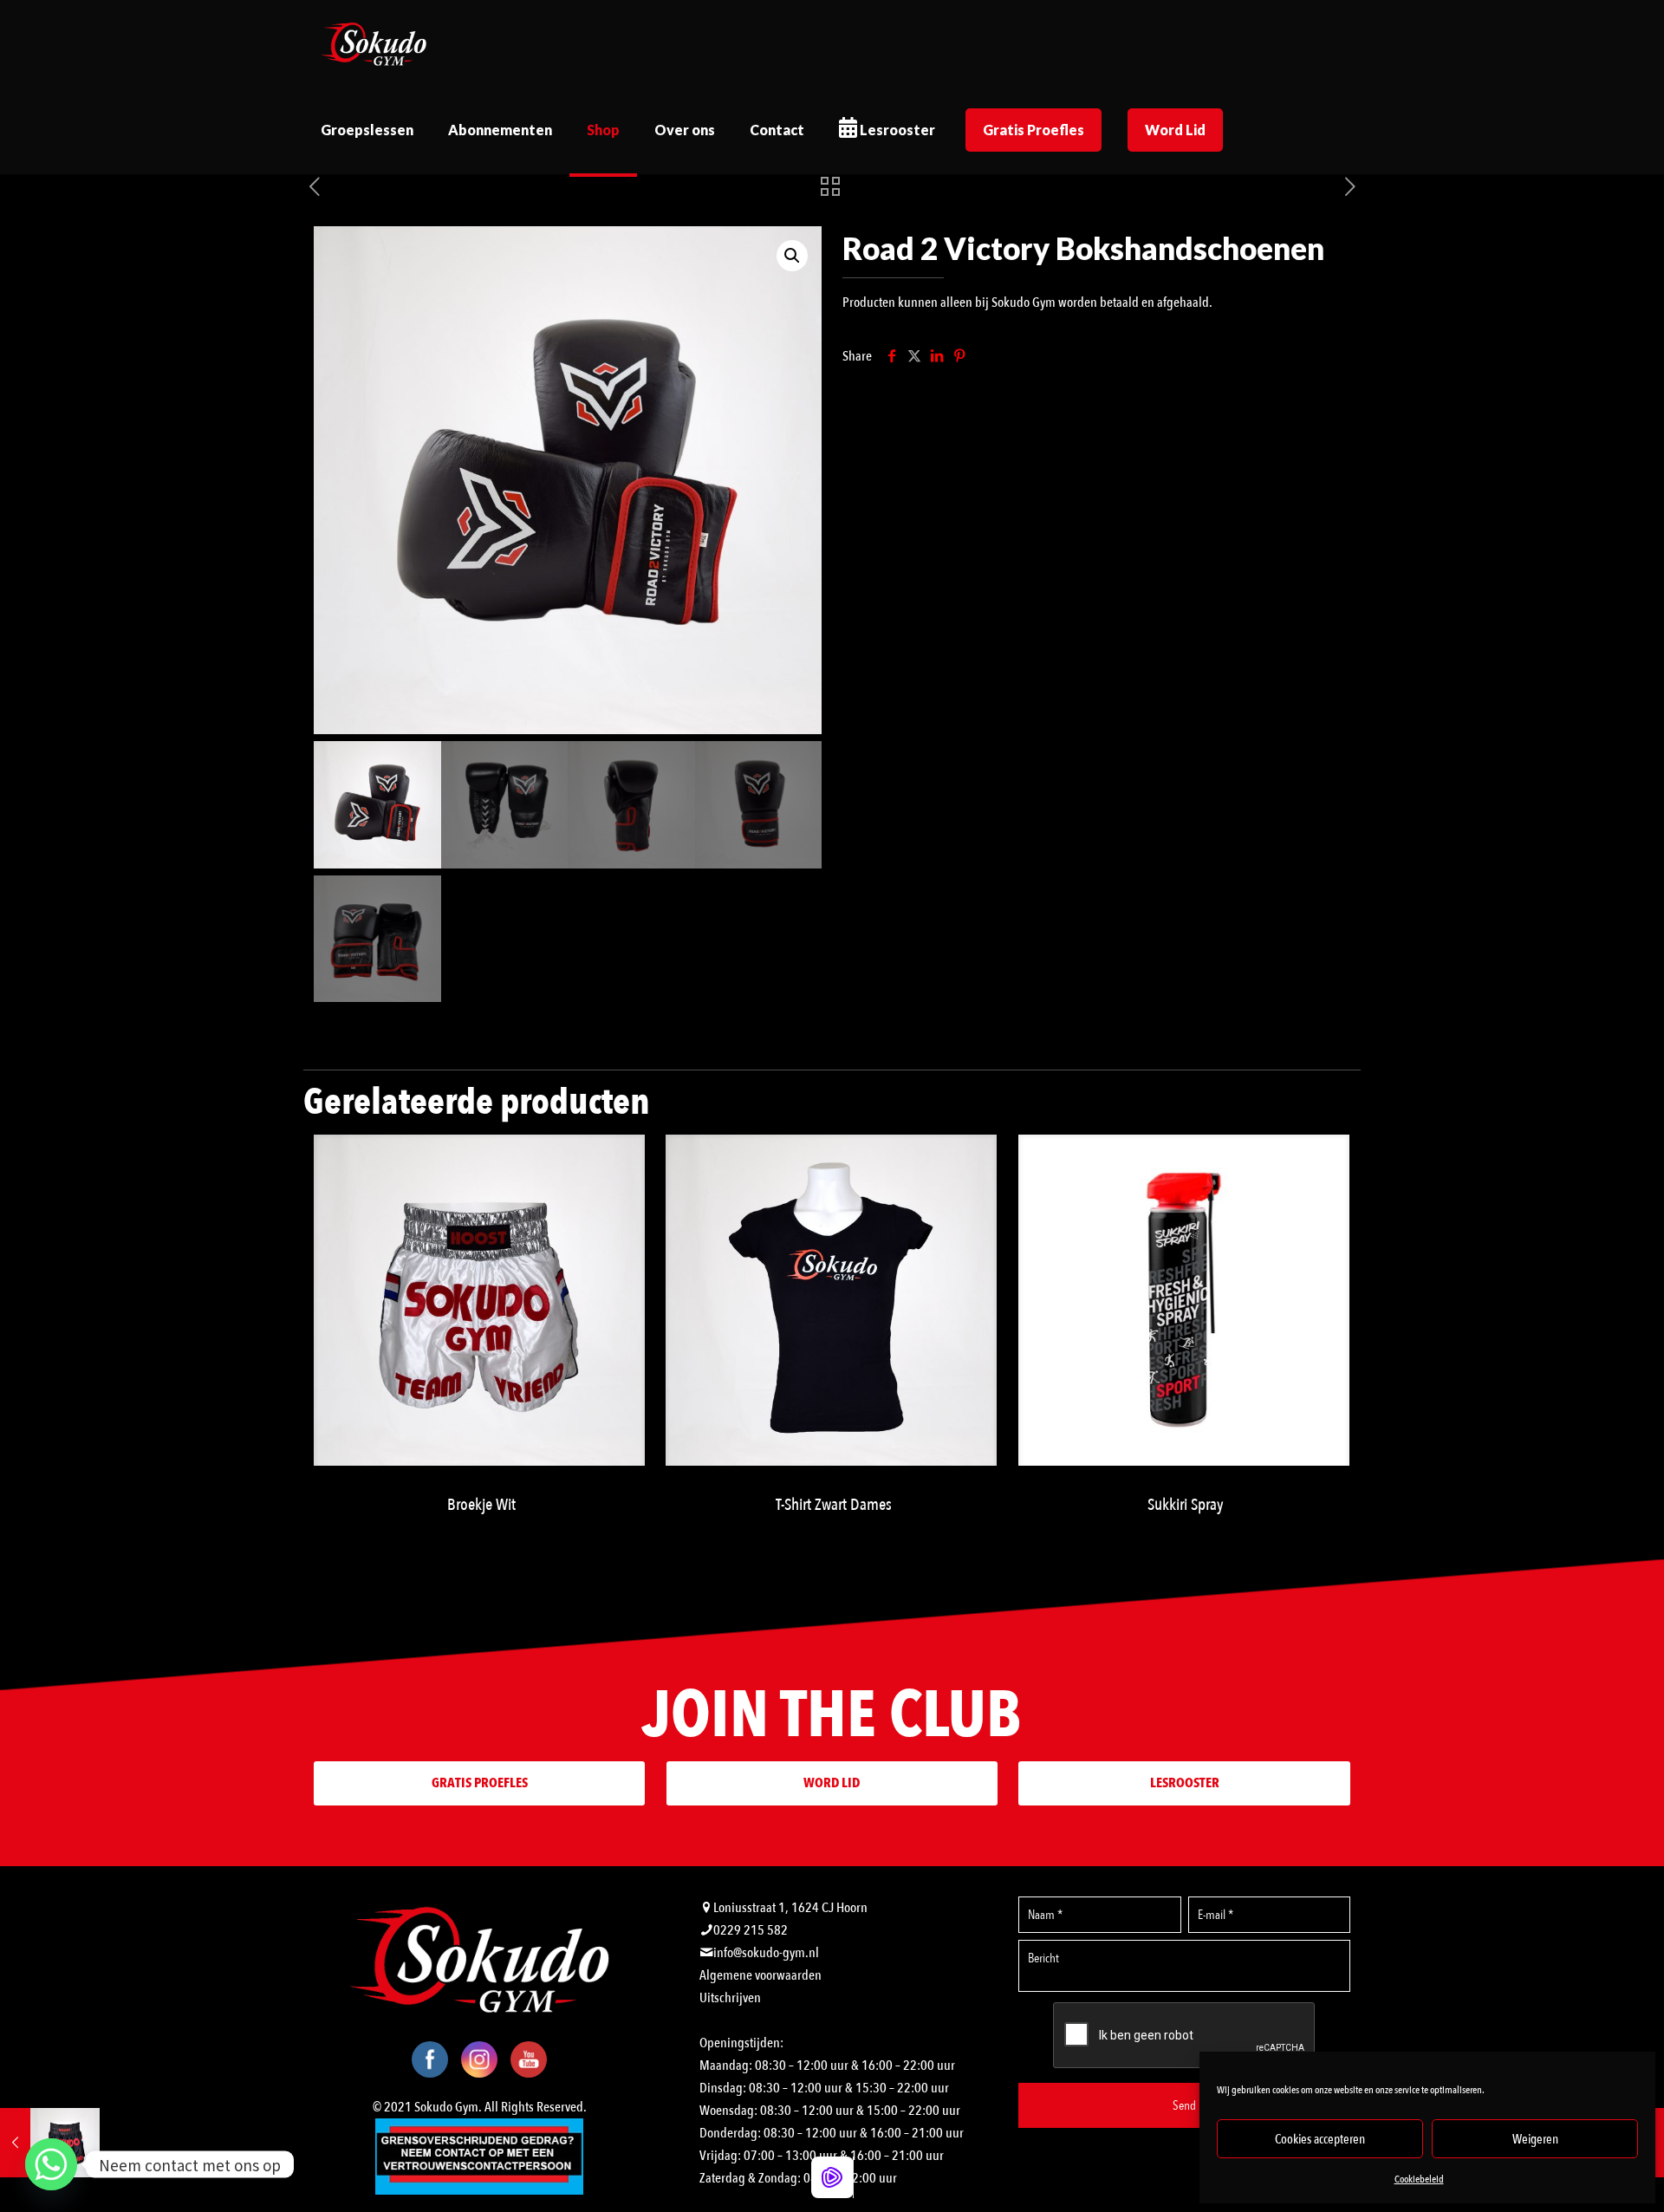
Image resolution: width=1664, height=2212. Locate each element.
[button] (792, 256)
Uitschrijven (730, 1998)
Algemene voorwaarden (760, 1975)
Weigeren (1535, 2139)
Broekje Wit (481, 1505)
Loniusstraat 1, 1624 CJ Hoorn (790, 1908)
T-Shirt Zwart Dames (834, 1505)
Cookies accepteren (1320, 2139)
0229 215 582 (751, 1930)
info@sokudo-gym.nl (766, 1953)
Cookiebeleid (1419, 2179)
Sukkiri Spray (1186, 1505)
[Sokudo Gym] (374, 43)
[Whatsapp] (51, 2164)
